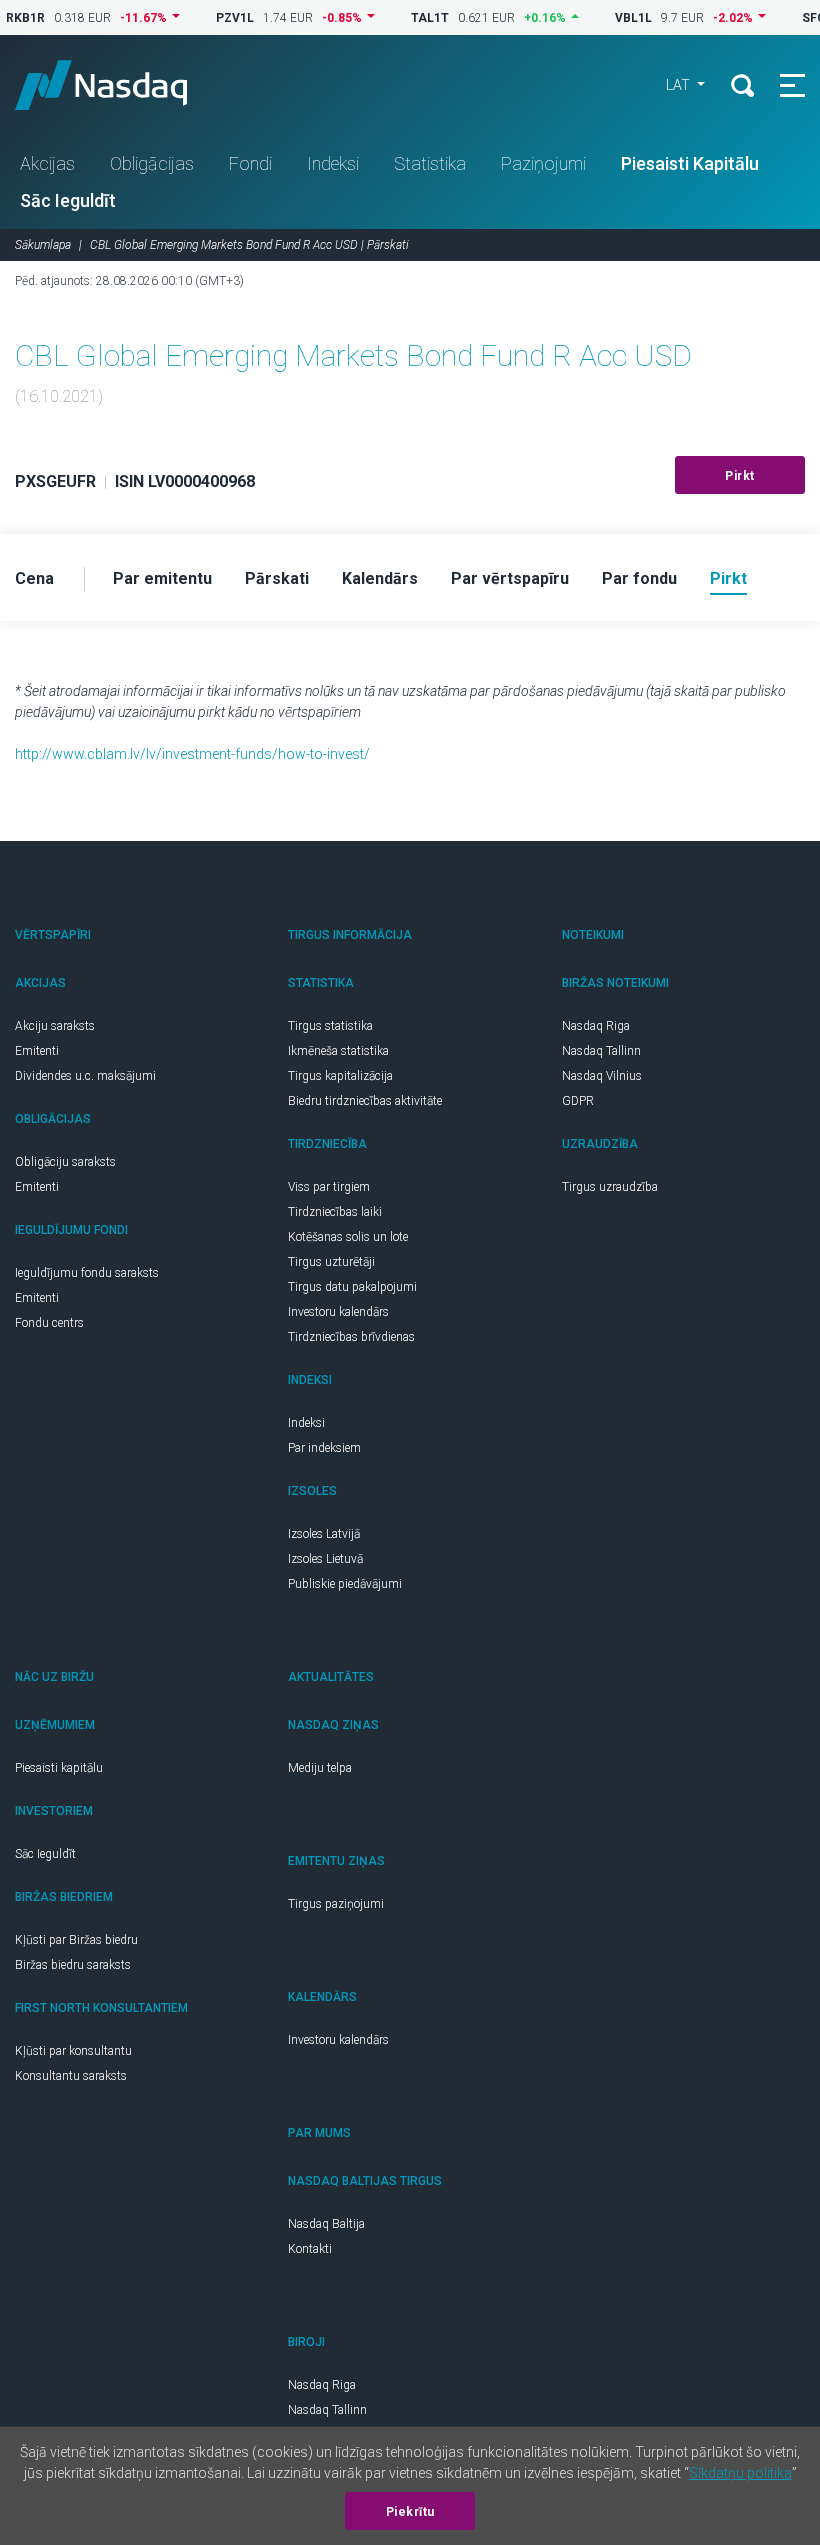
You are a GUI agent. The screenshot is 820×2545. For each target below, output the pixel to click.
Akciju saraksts (55, 1026)
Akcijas (47, 163)
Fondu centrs (49, 1323)
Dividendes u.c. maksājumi (85, 1076)
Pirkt (740, 476)
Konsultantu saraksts (71, 2076)
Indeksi (333, 163)
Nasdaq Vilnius (602, 1076)
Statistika (430, 163)
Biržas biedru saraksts (73, 1965)
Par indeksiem (324, 1448)
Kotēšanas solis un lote (348, 1237)
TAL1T (406, 18)
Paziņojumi (543, 163)
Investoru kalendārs (338, 1312)
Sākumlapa (43, 245)
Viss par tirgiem (329, 1187)
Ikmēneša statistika (338, 1051)
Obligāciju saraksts (65, 1162)
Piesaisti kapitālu (59, 1768)
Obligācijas (152, 163)
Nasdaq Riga (596, 1026)
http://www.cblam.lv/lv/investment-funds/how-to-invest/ (192, 754)
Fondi (250, 163)
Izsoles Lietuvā (325, 1559)
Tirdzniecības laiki (335, 1212)
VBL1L (609, 18)
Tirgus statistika (330, 1026)
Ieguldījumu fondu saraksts (87, 1273)
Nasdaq (120, 85)
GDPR (578, 1101)
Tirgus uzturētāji (331, 1262)
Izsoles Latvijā (324, 1534)
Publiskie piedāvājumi (345, 1584)
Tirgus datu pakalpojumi (352, 1287)
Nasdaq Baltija (326, 2224)
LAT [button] (679, 85)
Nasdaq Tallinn (601, 1051)
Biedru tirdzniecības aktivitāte (365, 1101)
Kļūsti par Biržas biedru (76, 1940)
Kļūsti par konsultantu (73, 2051)
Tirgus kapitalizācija (340, 1076)
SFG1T (797, 18)
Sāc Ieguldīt (68, 200)
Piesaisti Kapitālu (690, 163)
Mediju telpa (320, 1768)
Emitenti (37, 1051)
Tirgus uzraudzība (610, 1187)
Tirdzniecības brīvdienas (351, 1337)
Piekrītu (410, 2512)
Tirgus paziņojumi (336, 1904)
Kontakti (310, 2249)
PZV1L (211, 18)
